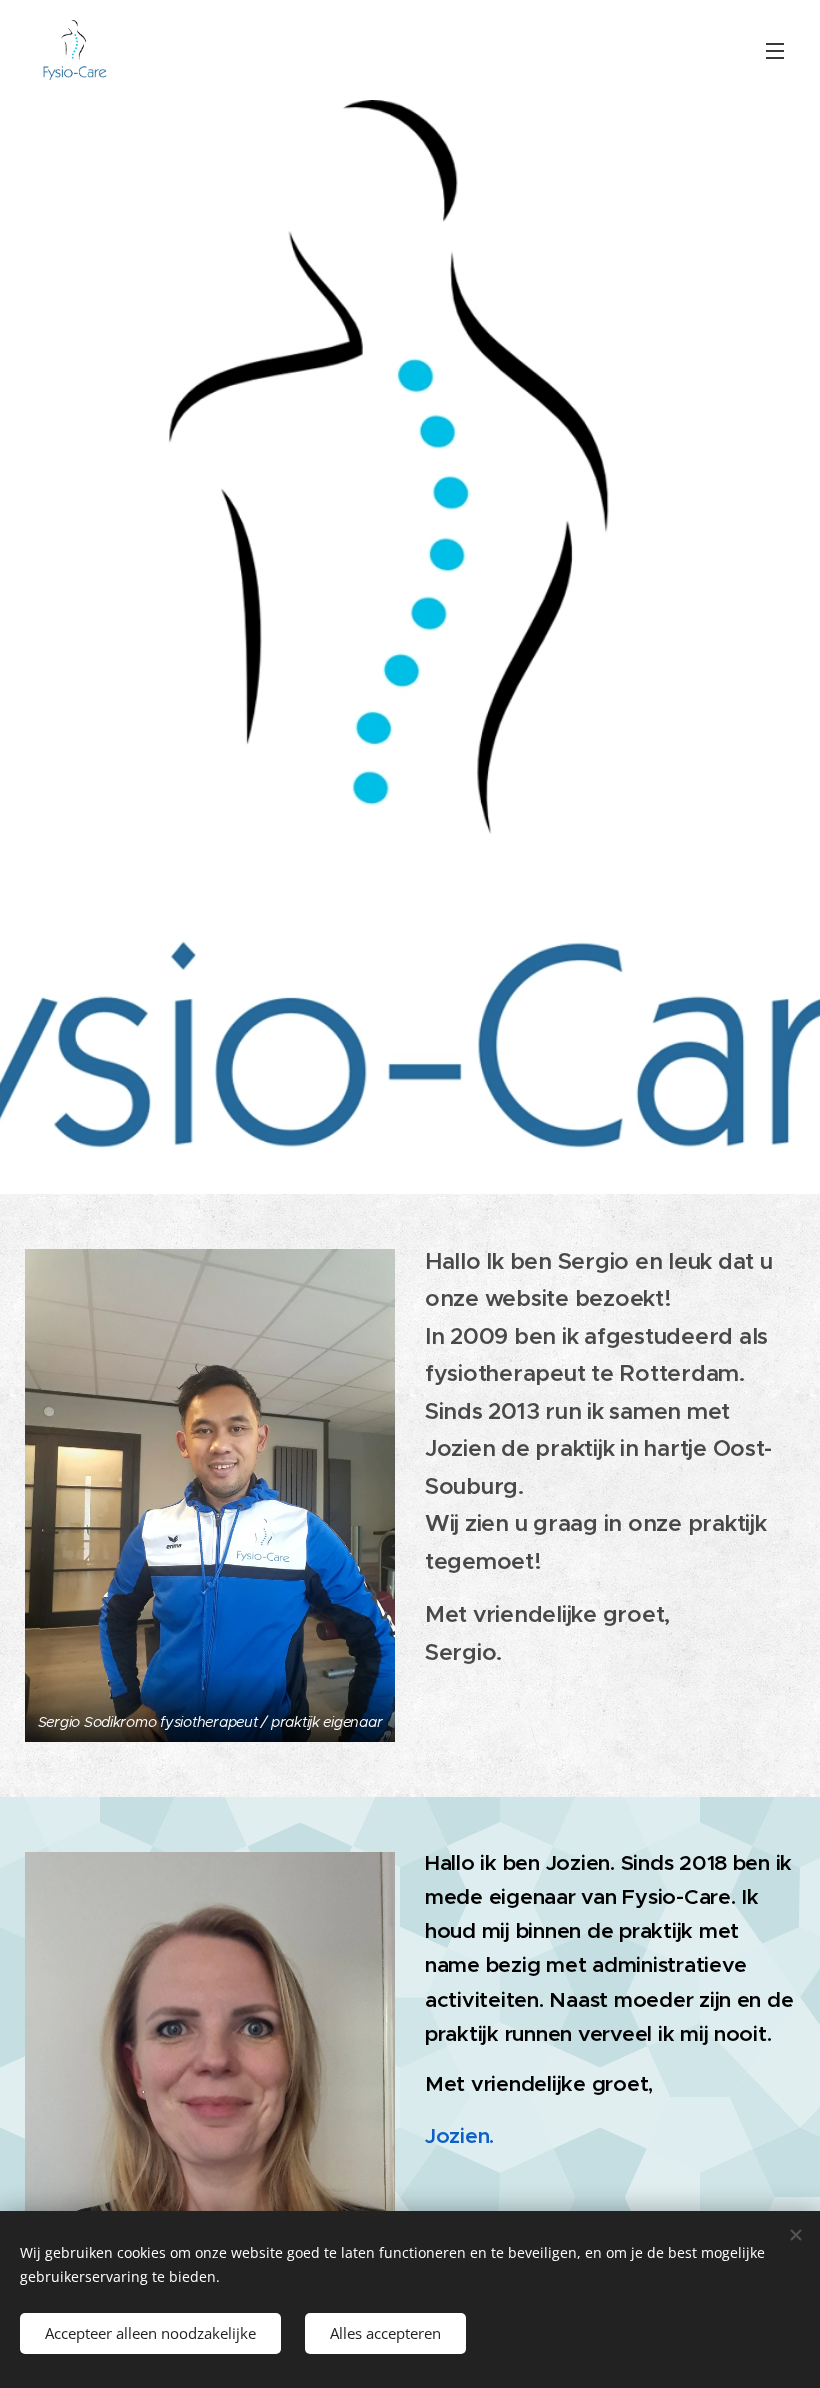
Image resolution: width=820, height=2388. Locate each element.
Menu (775, 50)
